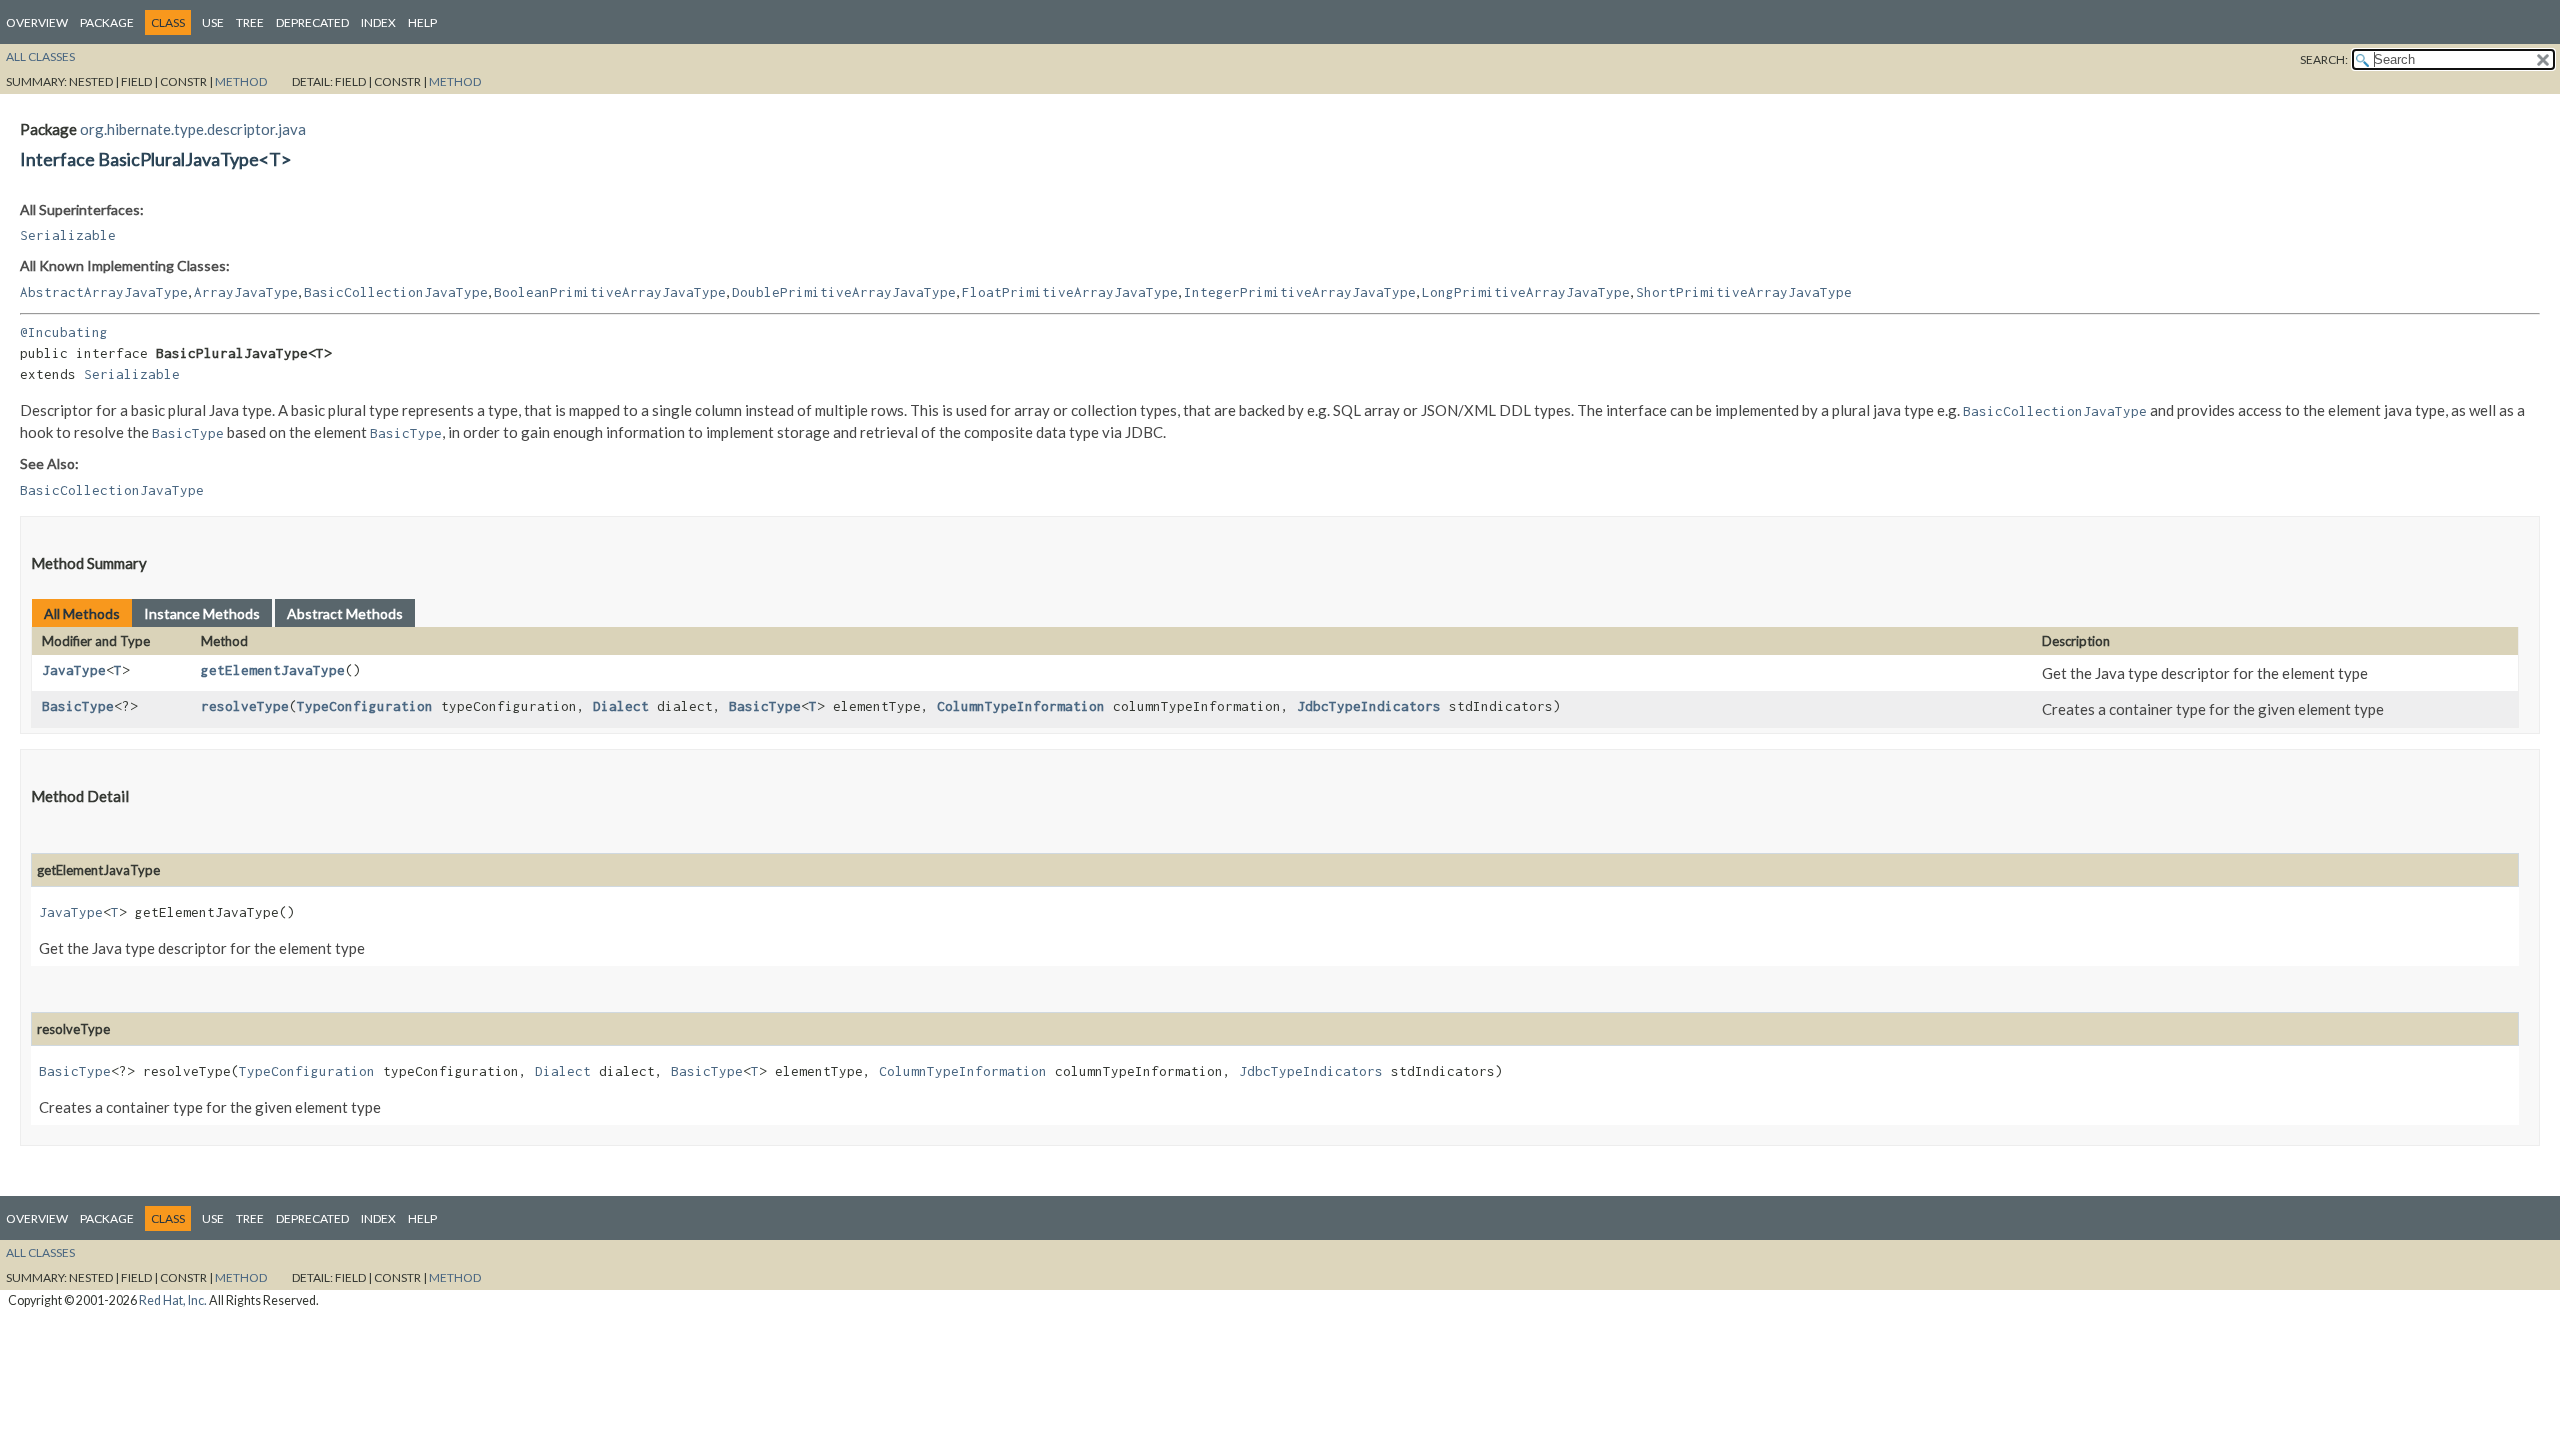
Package (107, 22)
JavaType (74, 670)
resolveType (245, 706)
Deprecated (312, 22)
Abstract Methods (345, 613)
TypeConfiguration (365, 706)
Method (241, 81)
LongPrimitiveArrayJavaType (1526, 292)
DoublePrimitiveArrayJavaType (844, 292)
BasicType (78, 706)
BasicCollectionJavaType (396, 292)
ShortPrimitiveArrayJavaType (1744, 292)
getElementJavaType (273, 670)
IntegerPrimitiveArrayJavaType (1300, 292)
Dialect (621, 706)
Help (422, 22)
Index (378, 22)
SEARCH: (2324, 59)
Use (213, 22)
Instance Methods (202, 613)
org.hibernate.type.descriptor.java (193, 129)
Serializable (68, 235)
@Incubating (64, 332)
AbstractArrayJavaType (104, 292)
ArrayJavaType (246, 292)
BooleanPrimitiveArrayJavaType (610, 292)
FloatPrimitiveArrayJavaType (1070, 292)
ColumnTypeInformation (1021, 706)
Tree (250, 22)
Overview (37, 22)
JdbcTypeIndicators (1369, 706)
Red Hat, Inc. (173, 1300)
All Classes (40, 56)
